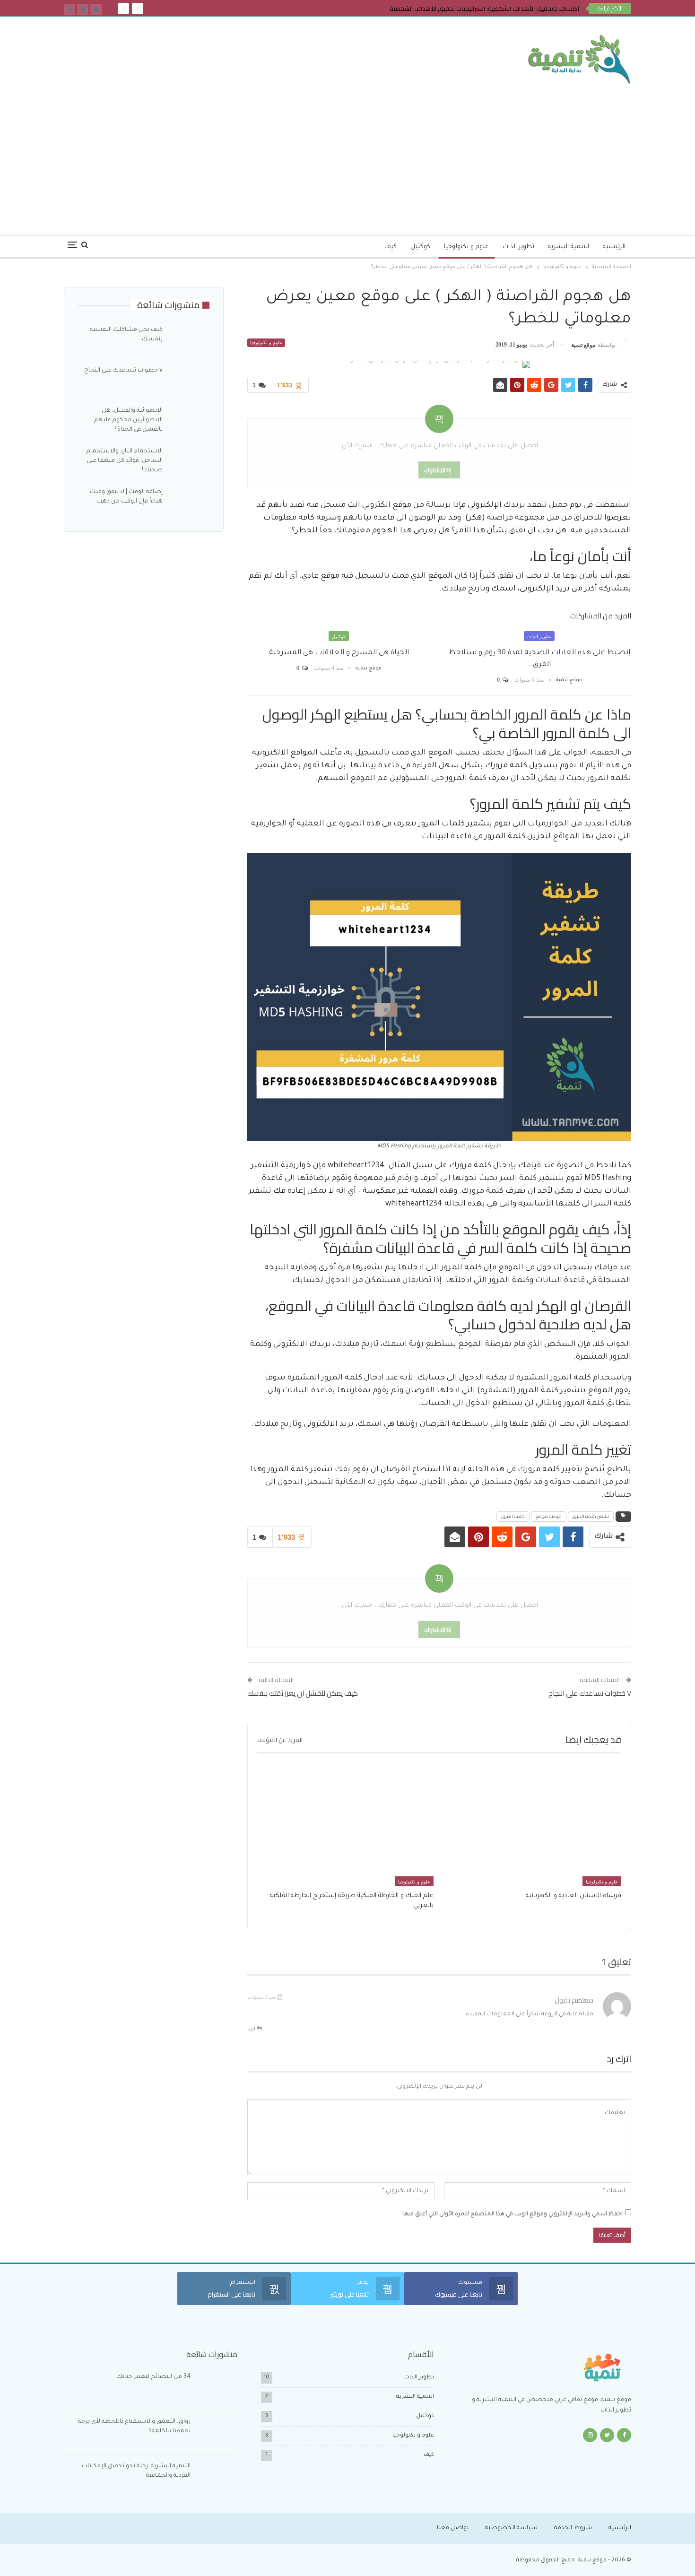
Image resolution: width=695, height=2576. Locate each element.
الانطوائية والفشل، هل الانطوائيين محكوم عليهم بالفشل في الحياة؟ (128, 420)
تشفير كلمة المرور (591, 1516)
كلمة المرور (513, 1516)
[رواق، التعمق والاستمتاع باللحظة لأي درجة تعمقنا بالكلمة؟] (217, 2432)
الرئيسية (614, 247)
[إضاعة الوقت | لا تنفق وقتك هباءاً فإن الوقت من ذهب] (189, 503)
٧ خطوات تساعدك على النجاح (590, 1693)
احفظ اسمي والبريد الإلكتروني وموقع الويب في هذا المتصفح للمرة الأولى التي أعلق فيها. (512, 2215)
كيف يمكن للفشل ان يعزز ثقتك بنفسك (303, 1693)
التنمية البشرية (569, 247)
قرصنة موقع (549, 1516)
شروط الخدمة (573, 2528)
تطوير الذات (518, 247)
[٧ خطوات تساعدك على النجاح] (189, 381)
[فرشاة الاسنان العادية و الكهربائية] (533, 1825)
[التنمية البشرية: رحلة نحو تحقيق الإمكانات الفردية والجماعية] (217, 2477)
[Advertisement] (347, 155)
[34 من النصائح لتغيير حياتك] (217, 2387)
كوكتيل (420, 247)
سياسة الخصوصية (511, 2528)
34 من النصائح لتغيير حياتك (153, 2377)
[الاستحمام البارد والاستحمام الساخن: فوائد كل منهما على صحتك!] (189, 462)
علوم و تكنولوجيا (466, 247)
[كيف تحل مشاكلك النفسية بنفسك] (189, 340)
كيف (391, 247)
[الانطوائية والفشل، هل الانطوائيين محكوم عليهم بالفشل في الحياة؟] (189, 421)
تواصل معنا (453, 2528)
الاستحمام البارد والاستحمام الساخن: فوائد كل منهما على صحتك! (125, 461)
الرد (252, 2030)
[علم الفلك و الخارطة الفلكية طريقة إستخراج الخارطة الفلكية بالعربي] (345, 1825)
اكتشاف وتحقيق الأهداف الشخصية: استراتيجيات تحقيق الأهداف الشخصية (484, 9)
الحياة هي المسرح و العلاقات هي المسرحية (339, 653)
